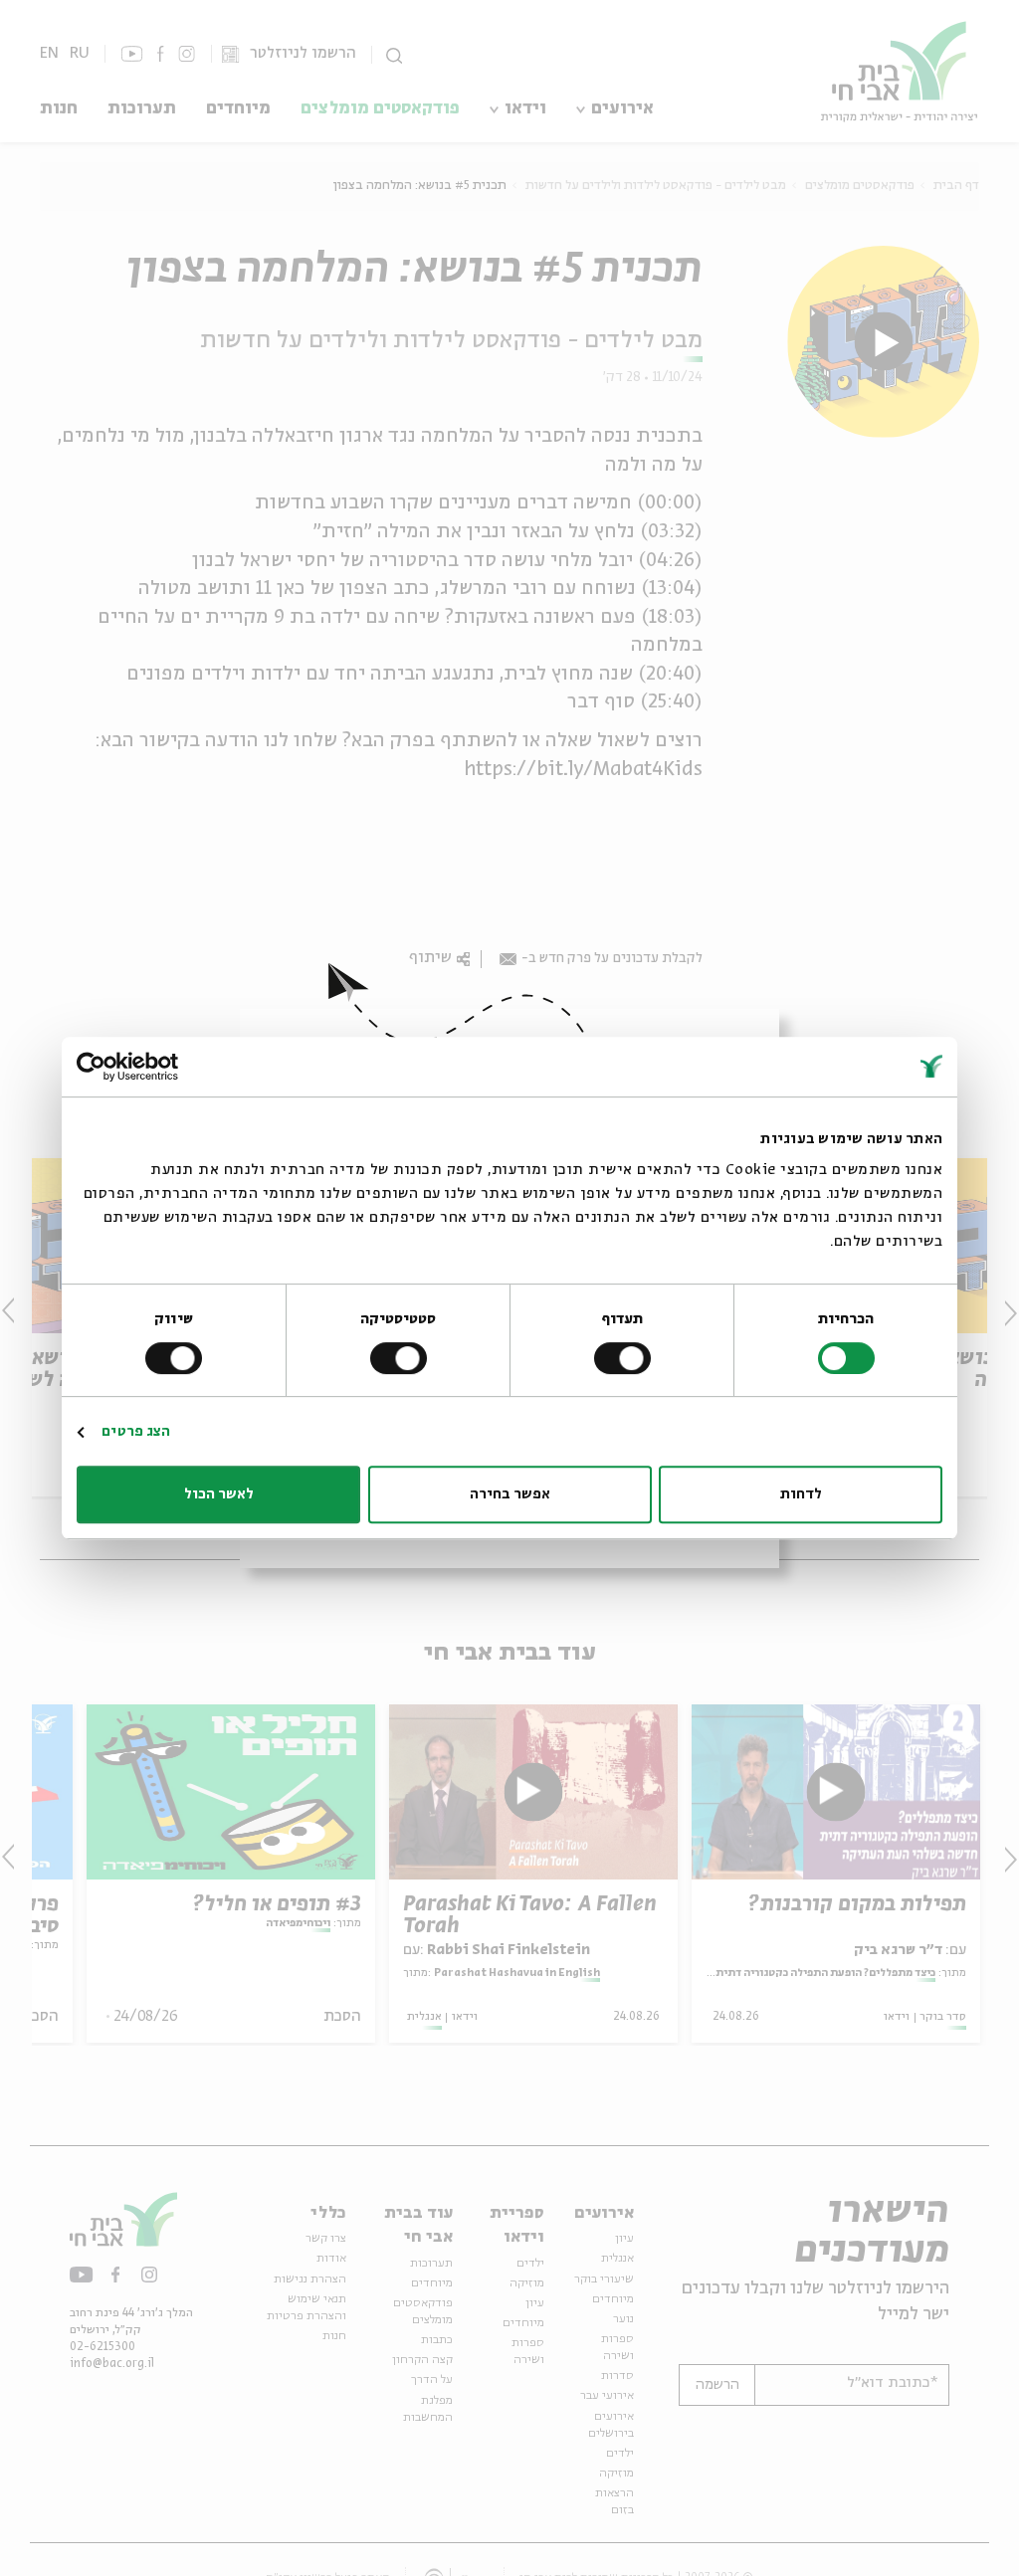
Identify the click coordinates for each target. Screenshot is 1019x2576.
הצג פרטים (136, 1432)
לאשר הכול (219, 1494)
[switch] (626, 1358)
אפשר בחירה (510, 1494)
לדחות (801, 1494)
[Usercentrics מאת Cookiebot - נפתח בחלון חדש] (164, 1067)
